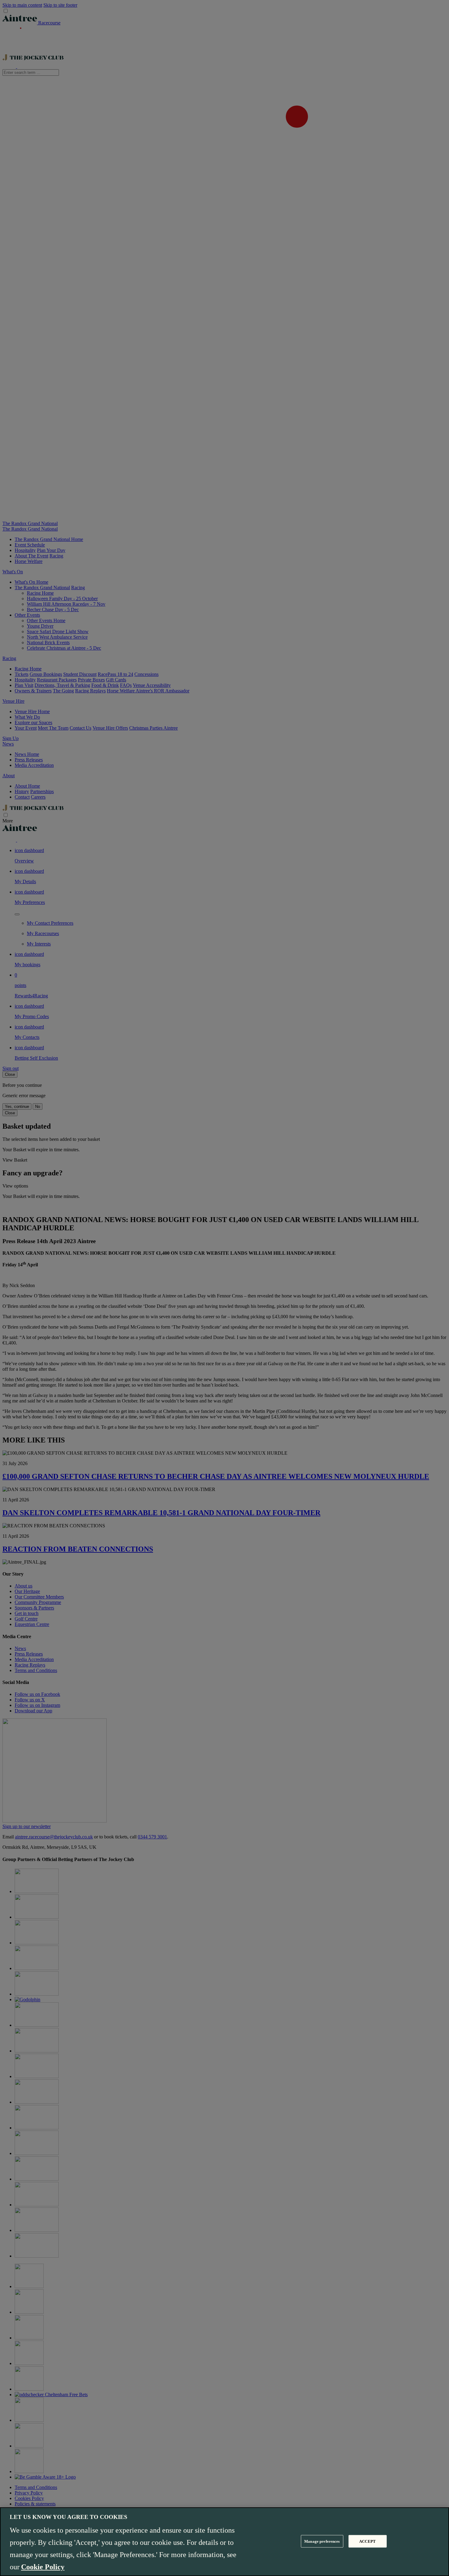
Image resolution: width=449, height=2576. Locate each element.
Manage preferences (322, 2541)
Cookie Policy (43, 2567)
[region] (224, 2542)
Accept (367, 2541)
